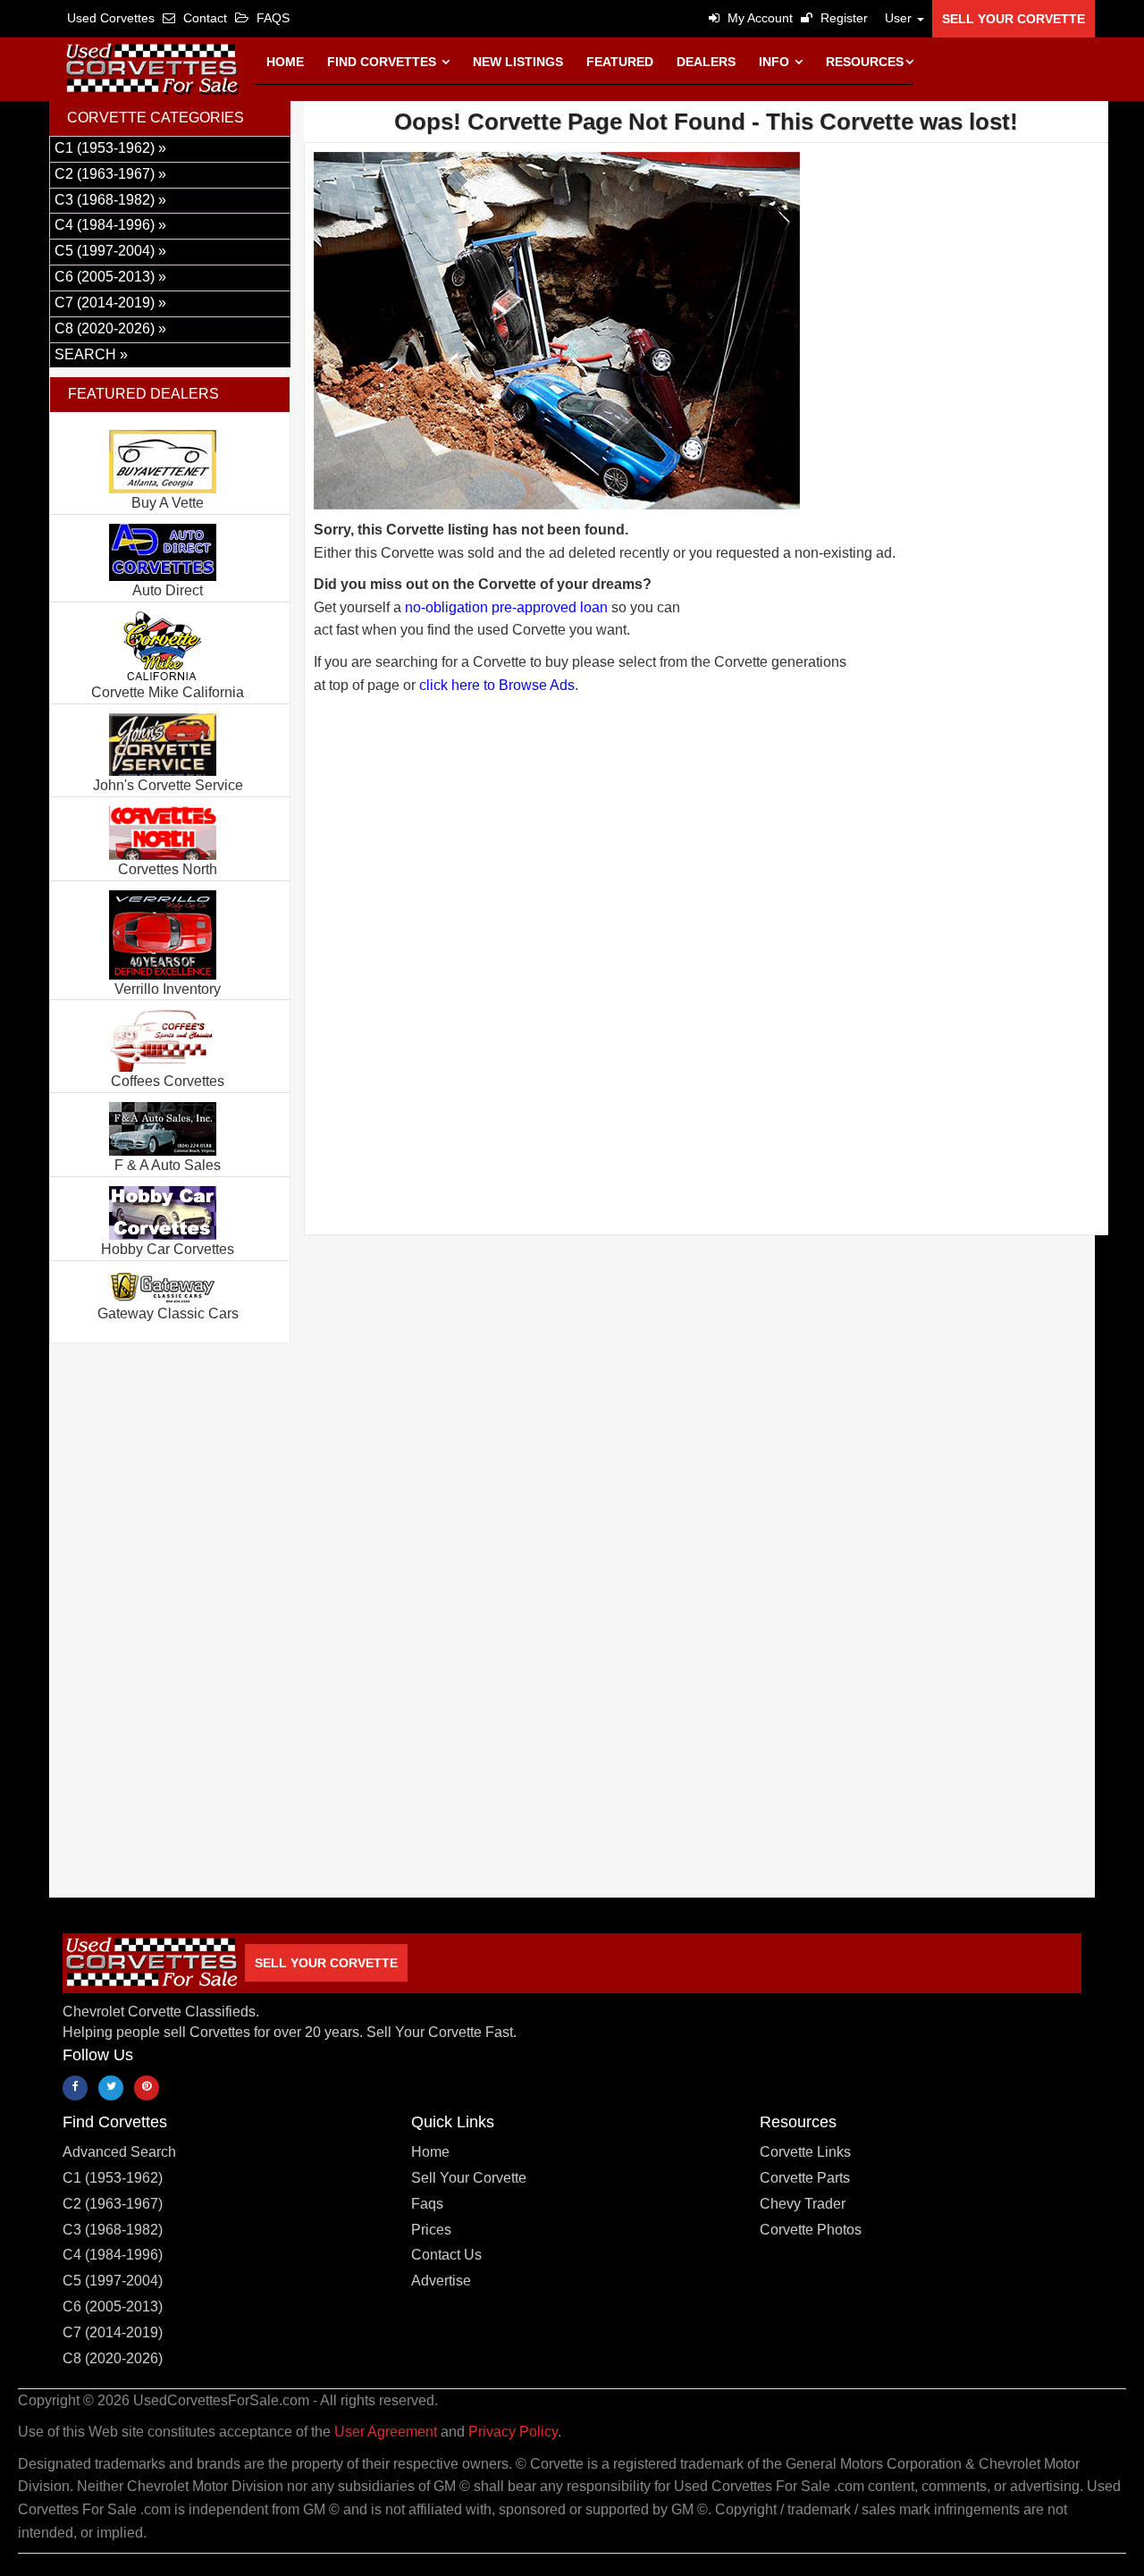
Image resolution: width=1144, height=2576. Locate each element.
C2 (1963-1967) (113, 2204)
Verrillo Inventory (168, 989)
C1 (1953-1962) (113, 2178)
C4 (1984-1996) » (110, 225)
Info (776, 62)
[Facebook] (75, 2088)
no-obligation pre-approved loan (506, 607)
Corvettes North (168, 869)
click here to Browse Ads (497, 685)
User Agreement (386, 2432)
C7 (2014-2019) (113, 2332)
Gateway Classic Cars (168, 1313)
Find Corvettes (383, 62)
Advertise (441, 2281)
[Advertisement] (706, 901)
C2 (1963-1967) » (110, 174)
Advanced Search (119, 2152)
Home (285, 62)
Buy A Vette (168, 503)
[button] (900, 18)
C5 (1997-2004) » (110, 251)
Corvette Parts (805, 2178)
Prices (431, 2230)
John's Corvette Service (168, 785)
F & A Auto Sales (168, 1165)
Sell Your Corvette (1014, 19)
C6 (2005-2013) (113, 2307)
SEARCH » (91, 354)
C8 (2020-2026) (113, 2358)
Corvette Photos (811, 2230)
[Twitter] (111, 2088)
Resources (865, 62)
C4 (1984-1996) (113, 2255)
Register (842, 18)
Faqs (427, 2204)
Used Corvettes (111, 18)
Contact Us (446, 2255)
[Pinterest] (147, 2088)
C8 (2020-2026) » (110, 328)
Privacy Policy (513, 2432)
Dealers (706, 62)
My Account (758, 18)
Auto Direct (168, 590)
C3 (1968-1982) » (110, 200)
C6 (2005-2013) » (110, 277)
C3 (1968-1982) (113, 2230)
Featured (620, 62)
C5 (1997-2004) (113, 2281)
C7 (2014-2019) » (110, 303)
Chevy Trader (803, 2204)
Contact (203, 18)
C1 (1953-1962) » (110, 148)
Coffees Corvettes (168, 1081)
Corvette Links (805, 2152)
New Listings (518, 62)
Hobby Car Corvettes (168, 1249)
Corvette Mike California (168, 692)
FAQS (271, 18)
